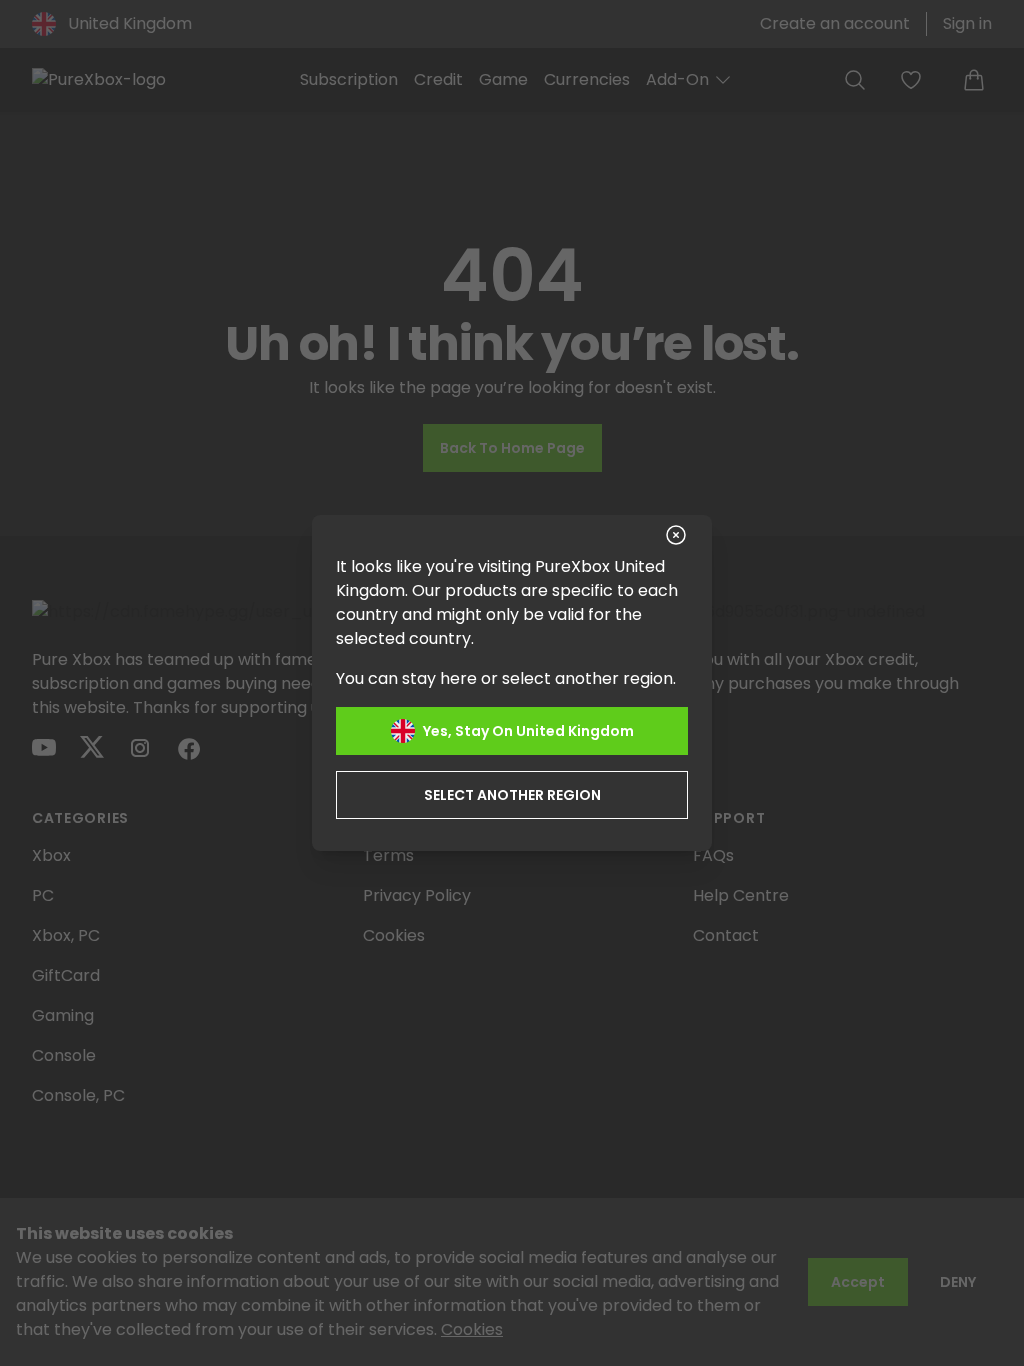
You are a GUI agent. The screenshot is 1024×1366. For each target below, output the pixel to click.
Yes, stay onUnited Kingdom (528, 731)
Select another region (512, 795)
